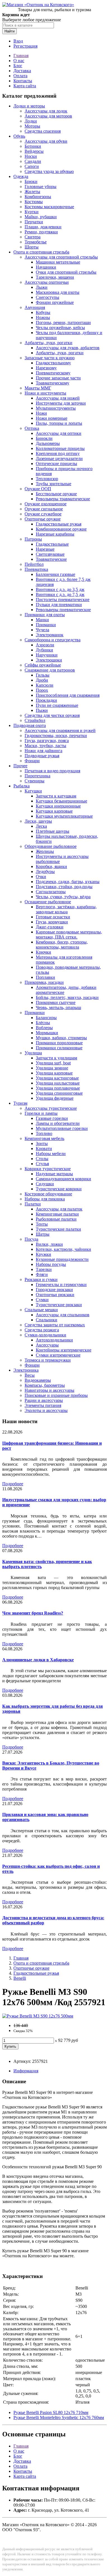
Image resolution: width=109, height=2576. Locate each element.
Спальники (47, 1320)
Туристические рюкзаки (59, 1305)
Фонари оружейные (55, 302)
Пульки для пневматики (59, 605)
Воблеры (44, 1028)
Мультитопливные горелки (62, 1128)
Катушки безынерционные (61, 801)
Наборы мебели (51, 1154)
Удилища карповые (54, 1073)
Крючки (43, 952)
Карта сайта (25, 86)
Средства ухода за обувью (49, 171)
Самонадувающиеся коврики (63, 1179)
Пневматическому (53, 373)
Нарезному (46, 368)
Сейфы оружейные (43, 665)
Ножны (43, 317)
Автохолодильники (54, 1340)
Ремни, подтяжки (41, 232)
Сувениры (35, 781)
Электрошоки (49, 660)
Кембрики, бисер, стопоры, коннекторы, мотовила (62, 945)
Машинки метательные (58, 262)
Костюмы (34, 202)
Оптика (32, 428)
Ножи (41, 413)
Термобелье (36, 242)
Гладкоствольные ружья (59, 524)
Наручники (47, 655)
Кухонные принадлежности (62, 1259)
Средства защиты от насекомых (55, 1325)
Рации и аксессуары (44, 1400)
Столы (42, 1159)
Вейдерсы (34, 151)
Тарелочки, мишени (55, 277)
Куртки (32, 212)
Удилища (33, 1053)
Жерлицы (45, 851)
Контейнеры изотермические (64, 1350)
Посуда (31, 1239)
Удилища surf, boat (53, 1063)
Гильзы (43, 675)
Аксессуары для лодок (46, 111)
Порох (42, 690)
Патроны (33, 539)
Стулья (42, 1164)
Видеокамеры (38, 1380)
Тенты (42, 1224)
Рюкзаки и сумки (41, 1279)
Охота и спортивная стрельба (41, 252)
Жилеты (32, 192)
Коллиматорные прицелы (60, 448)
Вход (18, 41)
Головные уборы (41, 186)
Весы (30, 1375)
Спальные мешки (41, 1310)
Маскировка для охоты (58, 292)
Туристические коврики (59, 1189)
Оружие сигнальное (44, 509)
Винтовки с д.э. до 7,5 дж (60, 594)
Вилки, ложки (49, 1244)
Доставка (22, 71)
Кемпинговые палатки (57, 1214)
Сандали (33, 161)
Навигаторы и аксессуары (49, 1390)
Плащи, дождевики (43, 227)
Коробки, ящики (51, 866)
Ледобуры (45, 871)
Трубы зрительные (54, 484)
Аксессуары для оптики (59, 433)
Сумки (42, 1300)
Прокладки (46, 700)
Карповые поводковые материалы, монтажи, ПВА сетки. (69, 934)
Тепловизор (47, 479)
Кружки (43, 1254)
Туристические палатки (58, 1229)
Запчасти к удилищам (56, 1058)
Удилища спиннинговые (59, 1093)
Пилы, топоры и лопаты (59, 423)
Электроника (26, 1370)
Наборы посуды (51, 1264)
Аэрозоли (45, 645)
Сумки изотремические (58, 1355)
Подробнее (13, 1484)
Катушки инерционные (58, 806)
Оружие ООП (38, 489)
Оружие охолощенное (46, 504)
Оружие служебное (43, 514)
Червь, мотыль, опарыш (58, 1007)
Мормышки (47, 1033)
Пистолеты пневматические (63, 600)
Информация (26, 2071)
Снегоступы (48, 297)
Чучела (42, 630)
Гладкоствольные (52, 544)
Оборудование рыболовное (51, 846)
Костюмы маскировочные (49, 207)
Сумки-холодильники (45, 1335)
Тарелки (44, 1269)
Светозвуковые (50, 554)
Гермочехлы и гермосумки (61, 1285)
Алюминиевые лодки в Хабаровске (38, 1660)
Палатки (33, 1204)
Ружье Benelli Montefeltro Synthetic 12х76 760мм (59, 2417)
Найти (10, 31)
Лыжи (42, 287)
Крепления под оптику (58, 453)
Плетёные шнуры (53, 831)
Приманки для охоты (45, 615)
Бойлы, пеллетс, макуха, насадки (67, 997)
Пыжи (42, 710)
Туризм (20, 1103)
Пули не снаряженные (57, 705)
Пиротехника (37, 776)
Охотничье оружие (43, 519)
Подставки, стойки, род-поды (64, 887)
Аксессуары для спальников (63, 1315)
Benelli (20, 1978)
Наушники (46, 267)
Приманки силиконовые (59, 1048)
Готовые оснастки (53, 917)
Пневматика (36, 569)
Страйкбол (35, 720)
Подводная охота (30, 725)
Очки (41, 877)
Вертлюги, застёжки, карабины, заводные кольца (66, 909)
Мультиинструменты (56, 408)
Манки (42, 620)
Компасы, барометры (45, 1385)
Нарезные (45, 549)
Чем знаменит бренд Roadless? (33, 1613)
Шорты (32, 247)
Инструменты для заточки (61, 403)
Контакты (23, 81)
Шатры (43, 1234)
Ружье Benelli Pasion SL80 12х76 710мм (51, 2412)
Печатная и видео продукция (52, 771)
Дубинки (44, 650)
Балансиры (46, 1018)
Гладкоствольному (53, 363)
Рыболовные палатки (56, 1219)
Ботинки (33, 146)
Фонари (32, 761)
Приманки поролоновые (59, 1043)
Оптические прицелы (56, 464)
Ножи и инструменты (45, 393)
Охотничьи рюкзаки (55, 1295)
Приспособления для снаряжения (68, 695)
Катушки (33, 791)
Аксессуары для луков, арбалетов (68, 348)
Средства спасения (43, 131)
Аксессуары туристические (51, 1108)
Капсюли (45, 685)
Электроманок (50, 635)
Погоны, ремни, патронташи (63, 322)
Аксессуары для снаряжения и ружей (60, 730)
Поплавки (45, 977)
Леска (41, 826)
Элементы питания (43, 1405)
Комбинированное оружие (61, 529)
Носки (31, 156)
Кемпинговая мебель (44, 1138)
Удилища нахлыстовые (58, 1083)
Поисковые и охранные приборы (56, 1395)
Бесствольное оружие (56, 494)
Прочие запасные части (58, 378)
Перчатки (34, 222)
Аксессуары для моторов (48, 116)
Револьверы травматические (63, 499)
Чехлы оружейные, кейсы (60, 328)
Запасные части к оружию (50, 358)
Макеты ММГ (38, 388)
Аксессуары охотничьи (47, 282)
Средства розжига (42, 1330)
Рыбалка (22, 786)
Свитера (33, 237)
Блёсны (43, 1023)
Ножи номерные (52, 418)
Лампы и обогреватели (58, 1123)
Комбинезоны (38, 197)
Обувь (19, 136)
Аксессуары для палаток (59, 1209)
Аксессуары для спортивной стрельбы (61, 257)
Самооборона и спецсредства (53, 640)
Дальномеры (48, 443)
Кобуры (43, 312)
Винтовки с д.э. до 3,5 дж (60, 589)
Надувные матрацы (54, 1174)
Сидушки (45, 1184)
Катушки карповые (54, 811)
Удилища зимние (52, 1068)
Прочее (20, 766)
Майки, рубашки (41, 217)
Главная (21, 56)
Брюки (31, 181)
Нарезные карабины (55, 534)
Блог (18, 66)
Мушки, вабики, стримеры (61, 1038)
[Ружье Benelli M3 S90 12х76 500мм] (38, 2016)
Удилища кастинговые (57, 1078)
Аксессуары (47, 1345)
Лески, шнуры (38, 821)
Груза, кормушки (52, 922)
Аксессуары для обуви (46, 141)
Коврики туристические (48, 1169)
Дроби (42, 680)
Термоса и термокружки (48, 1360)
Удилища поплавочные (58, 1088)
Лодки (31, 121)
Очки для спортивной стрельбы (66, 272)
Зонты (42, 1143)
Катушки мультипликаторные (64, 816)
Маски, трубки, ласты (45, 746)
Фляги (42, 1274)
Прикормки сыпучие (56, 1002)
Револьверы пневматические (63, 610)
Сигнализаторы (51, 892)
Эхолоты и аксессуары (46, 1410)
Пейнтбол (34, 564)
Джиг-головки (50, 927)
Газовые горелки (52, 1118)
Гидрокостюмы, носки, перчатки (56, 736)
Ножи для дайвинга (43, 751)
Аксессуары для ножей (58, 398)
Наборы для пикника (45, 1199)
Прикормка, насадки (44, 982)
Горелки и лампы (41, 1113)
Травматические (51, 559)
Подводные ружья (42, 756)
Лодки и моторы (29, 106)
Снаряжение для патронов (50, 670)
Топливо (44, 1133)
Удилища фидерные (55, 1098)
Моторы (32, 126)
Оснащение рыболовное (48, 902)
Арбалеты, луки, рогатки (48, 343)
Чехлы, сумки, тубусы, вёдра (63, 897)
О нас (19, 61)
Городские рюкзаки (54, 1290)
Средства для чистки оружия (52, 715)
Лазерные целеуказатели (59, 458)
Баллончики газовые (55, 574)
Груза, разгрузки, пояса (47, 741)
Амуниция (35, 307)
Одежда (21, 176)
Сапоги (32, 166)
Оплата (20, 76)
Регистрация (25, 46)
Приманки (46, 625)
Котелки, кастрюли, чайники (63, 1249)
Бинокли (44, 438)
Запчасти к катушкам (56, 796)
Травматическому (53, 383)
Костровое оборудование (48, 1194)
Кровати (44, 1149)
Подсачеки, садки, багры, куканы (68, 882)
